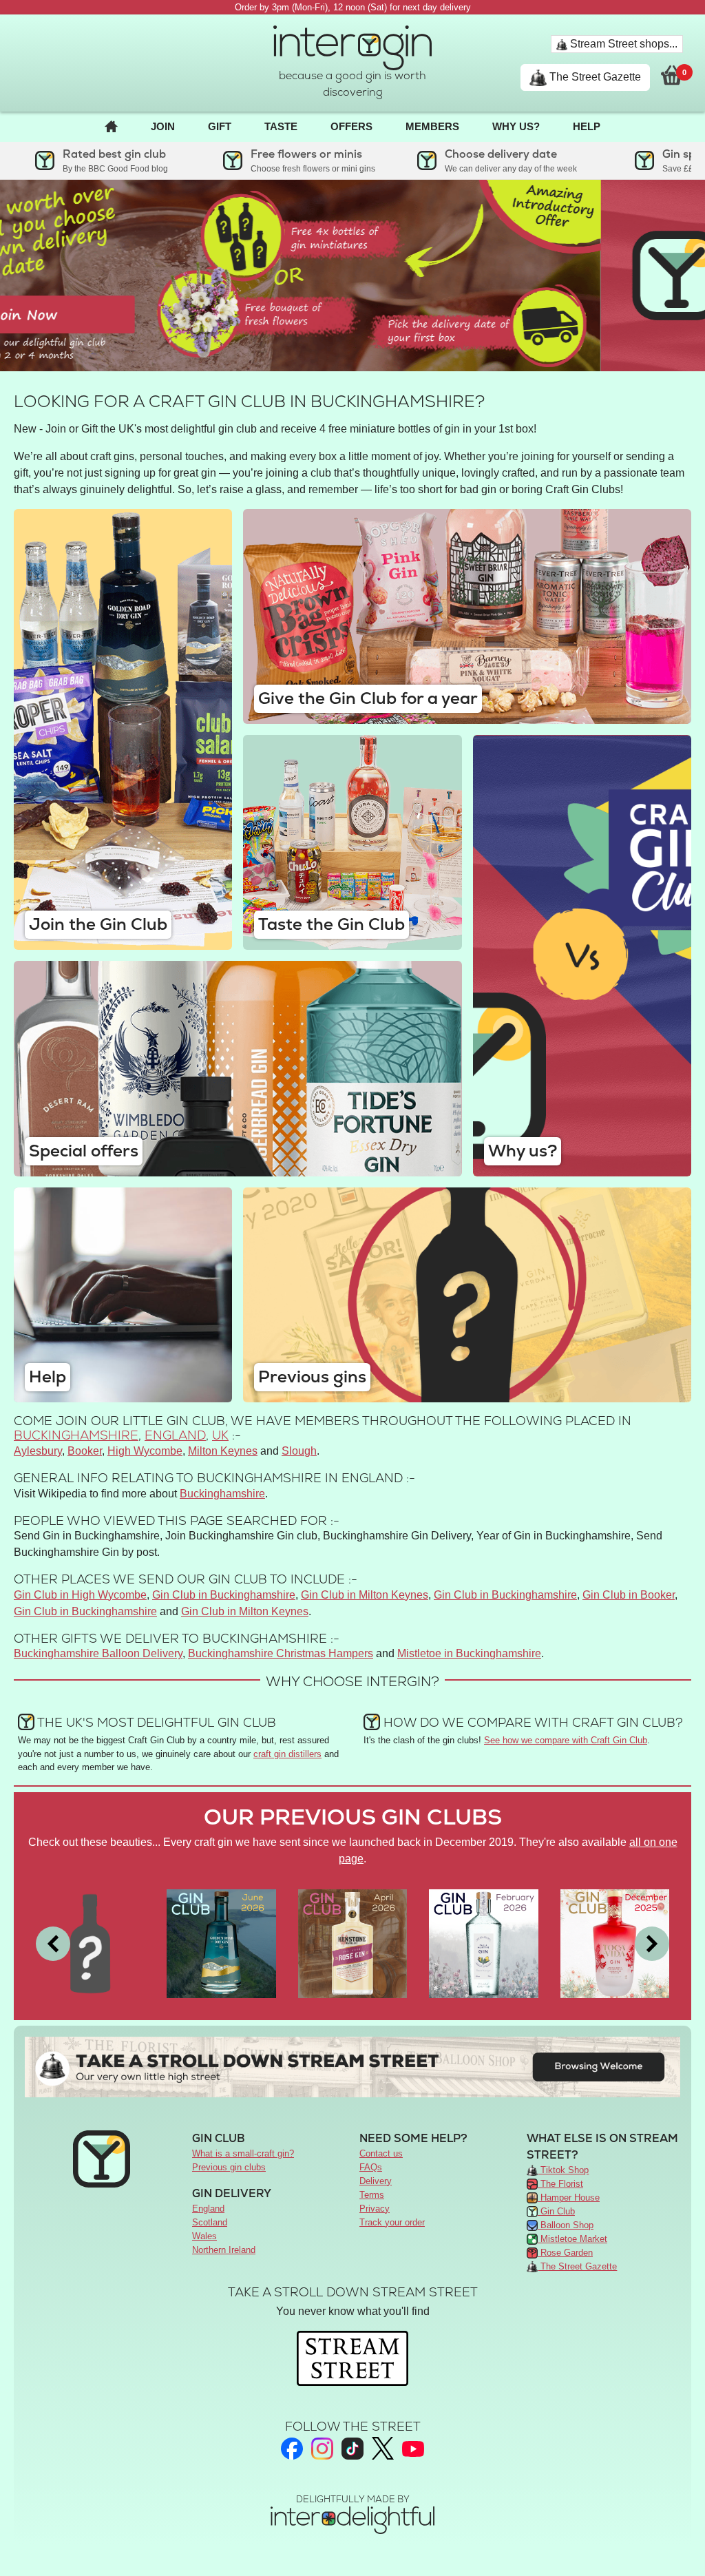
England (175, 1435)
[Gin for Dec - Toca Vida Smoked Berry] (615, 1943)
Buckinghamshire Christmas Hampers (281, 1653)
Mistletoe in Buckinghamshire (469, 1653)
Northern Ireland (224, 2250)
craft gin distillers (287, 1754)
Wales (204, 2236)
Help (587, 126)
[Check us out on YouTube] (413, 2449)
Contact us (381, 2153)
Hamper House (569, 2198)
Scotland (210, 2222)
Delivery (376, 2181)
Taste (281, 126)
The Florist (560, 2184)
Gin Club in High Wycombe (80, 1595)
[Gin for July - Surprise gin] (90, 1943)
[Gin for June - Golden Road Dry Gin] (221, 1943)
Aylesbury (38, 1451)
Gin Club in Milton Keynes (365, 1595)
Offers (351, 126)
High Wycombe (145, 1451)
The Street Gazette (594, 77)
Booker (85, 1451)
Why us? (516, 126)
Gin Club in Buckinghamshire (224, 1595)
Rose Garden (565, 2253)
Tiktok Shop (563, 2170)
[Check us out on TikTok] (352, 2449)
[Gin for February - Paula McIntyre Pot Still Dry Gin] (483, 1943)
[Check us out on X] (383, 2448)
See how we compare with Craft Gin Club (566, 1740)
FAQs (371, 2167)
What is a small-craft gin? (243, 2153)
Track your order (392, 2222)
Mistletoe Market (572, 2239)
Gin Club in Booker (629, 1595)
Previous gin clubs (229, 2167)
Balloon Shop (566, 2225)
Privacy (375, 2209)
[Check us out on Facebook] (292, 2449)
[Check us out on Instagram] (322, 2449)
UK (220, 1435)
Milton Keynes (223, 1451)
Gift (220, 126)
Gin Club (556, 2211)
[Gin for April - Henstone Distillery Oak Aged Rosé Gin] (352, 1943)
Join (163, 126)
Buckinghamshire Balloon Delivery (98, 1653)
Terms (372, 2195)
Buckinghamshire (76, 1435)
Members (432, 126)
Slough (299, 1451)
